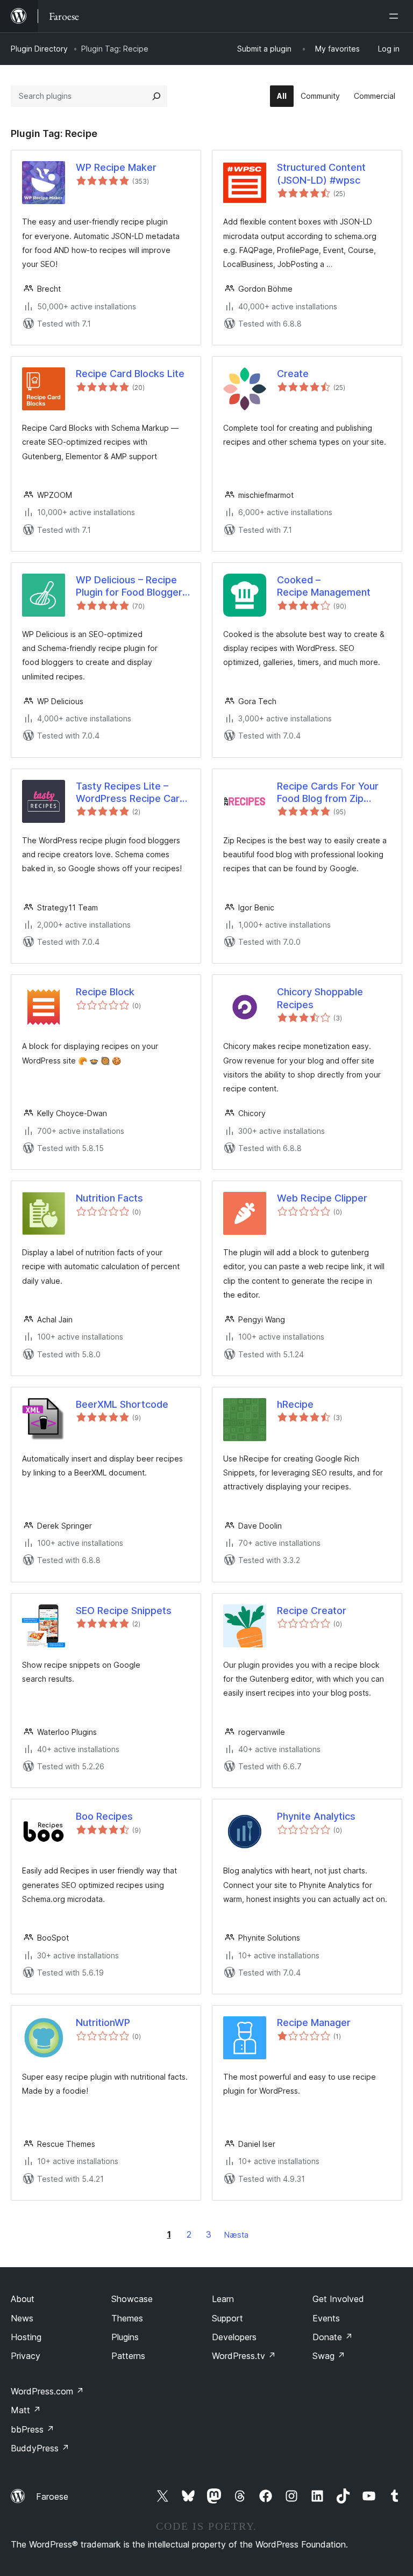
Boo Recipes (104, 1816)
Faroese (52, 2497)
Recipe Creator (312, 1611)
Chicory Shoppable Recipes (320, 998)
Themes (127, 2318)
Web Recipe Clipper (322, 1198)
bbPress (33, 2429)
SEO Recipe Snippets (124, 1611)
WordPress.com (47, 2391)
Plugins (125, 2337)
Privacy (26, 2356)
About (23, 2299)
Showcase (132, 2299)
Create (293, 374)
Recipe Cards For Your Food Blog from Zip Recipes (328, 793)
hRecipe (295, 1404)
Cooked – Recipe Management (324, 586)
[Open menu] (396, 16)
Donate (333, 2337)
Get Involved (338, 2299)
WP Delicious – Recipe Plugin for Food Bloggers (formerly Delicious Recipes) (132, 587)
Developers (234, 2337)
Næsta (236, 2235)
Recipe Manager (314, 2023)
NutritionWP (103, 2023)
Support (227, 2318)
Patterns (128, 2356)
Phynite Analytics (316, 1816)
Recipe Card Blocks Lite (130, 374)
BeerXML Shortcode (122, 1404)
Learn (223, 2299)
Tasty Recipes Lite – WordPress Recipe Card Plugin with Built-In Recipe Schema (131, 793)
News (22, 2318)
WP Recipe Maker (116, 167)
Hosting (26, 2337)
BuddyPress (40, 2448)
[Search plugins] (156, 96)
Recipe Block (105, 992)
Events (326, 2318)
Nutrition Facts (109, 1198)
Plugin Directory (39, 49)
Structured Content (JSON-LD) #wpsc (321, 173)
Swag (329, 2356)
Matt (26, 2410)
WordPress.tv (244, 2356)
